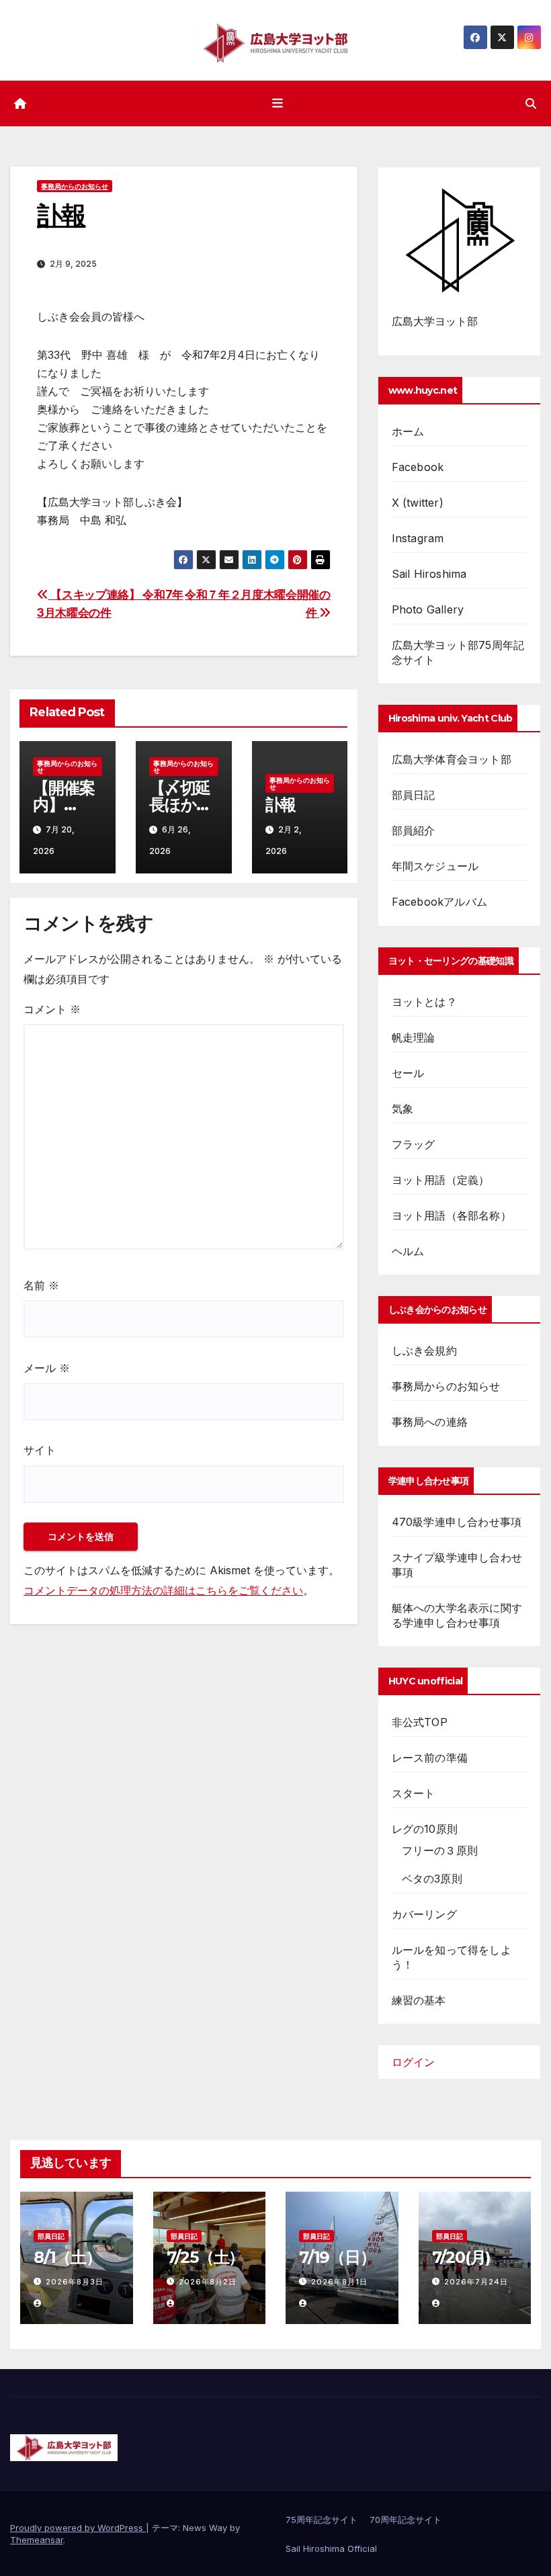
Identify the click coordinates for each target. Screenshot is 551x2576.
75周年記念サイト (322, 2520)
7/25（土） (206, 2257)
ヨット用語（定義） (441, 1180)
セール (408, 1073)
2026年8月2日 (208, 2282)
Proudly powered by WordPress (78, 2528)
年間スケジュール (435, 866)
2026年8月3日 (75, 2282)
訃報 (281, 805)
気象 (402, 1109)
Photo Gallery (428, 609)
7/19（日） (337, 2257)
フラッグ (414, 1144)
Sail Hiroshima (429, 574)
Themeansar (37, 2540)
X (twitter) (418, 503)
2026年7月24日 (476, 2282)
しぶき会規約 (424, 1350)
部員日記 (414, 795)
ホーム (408, 431)
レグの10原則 (425, 1829)
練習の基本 (419, 2000)
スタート (414, 1793)
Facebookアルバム (439, 902)
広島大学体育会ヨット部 (452, 759)
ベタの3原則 (432, 1879)
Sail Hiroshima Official (331, 2548)
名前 (41, 1285)
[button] (531, 103)
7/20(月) (462, 2257)
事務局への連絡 (430, 1422)
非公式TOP (420, 1722)
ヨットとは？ (424, 1002)
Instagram (418, 538)
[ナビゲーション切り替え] (278, 103)
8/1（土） (68, 2257)
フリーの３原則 (440, 1850)
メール (47, 1368)
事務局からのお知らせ (75, 186)
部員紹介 (414, 830)
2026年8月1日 (339, 2282)
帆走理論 (414, 1037)
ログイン (413, 2062)
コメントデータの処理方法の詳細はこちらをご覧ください (163, 1590)
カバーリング (424, 1914)
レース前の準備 (430, 1758)
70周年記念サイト (406, 2520)
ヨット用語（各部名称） (452, 1215)
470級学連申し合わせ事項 (457, 1522)
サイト (40, 1450)
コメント (52, 1009)
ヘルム (408, 1251)
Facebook (418, 467)
